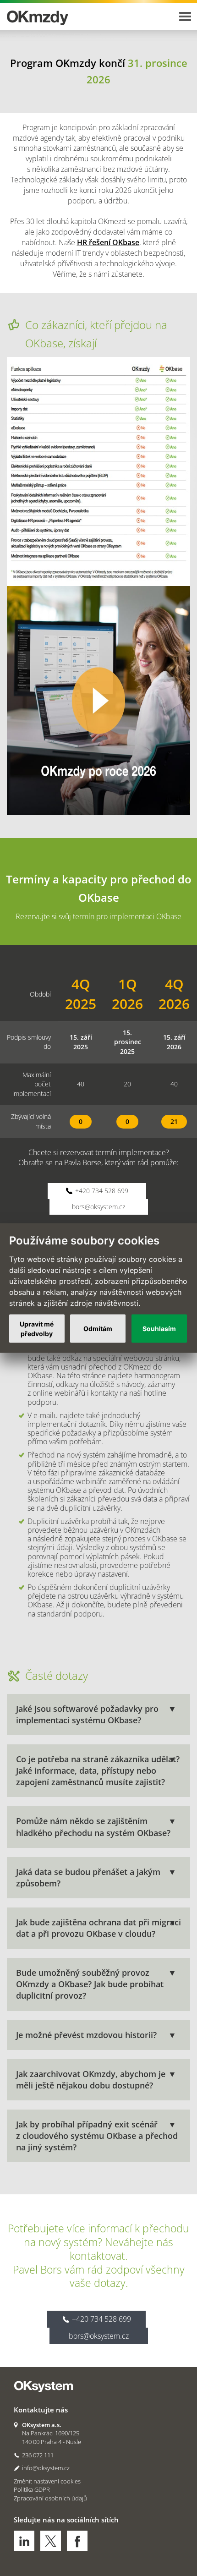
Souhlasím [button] (159, 1329)
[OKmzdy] (53, 14)
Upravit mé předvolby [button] (37, 1328)
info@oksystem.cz (46, 2468)
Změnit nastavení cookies (47, 2481)
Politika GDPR (32, 2489)
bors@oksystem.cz (98, 1207)
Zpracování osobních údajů (50, 2498)
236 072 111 (38, 2455)
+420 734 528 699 (101, 1191)
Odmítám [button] (98, 1329)
